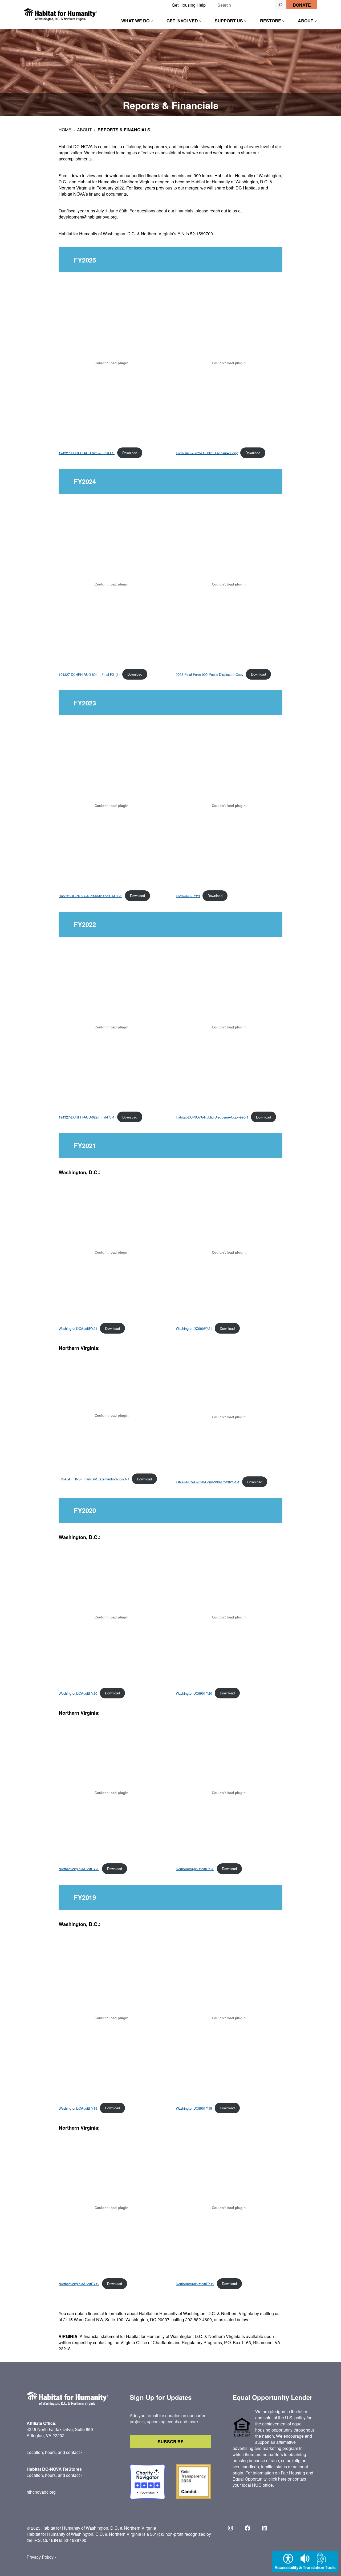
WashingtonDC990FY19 (194, 2108)
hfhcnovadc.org (41, 2492)
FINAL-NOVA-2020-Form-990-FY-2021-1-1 (208, 1482)
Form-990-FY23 (188, 896)
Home (65, 130)
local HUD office (257, 2485)
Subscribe (171, 2442)
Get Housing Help (189, 5)
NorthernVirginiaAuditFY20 (79, 1869)
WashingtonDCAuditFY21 (78, 1328)
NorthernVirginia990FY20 (195, 1869)
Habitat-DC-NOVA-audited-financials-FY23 (90, 896)
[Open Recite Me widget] (305, 2562)
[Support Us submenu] (245, 21)
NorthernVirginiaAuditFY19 (79, 2284)
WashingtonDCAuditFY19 (78, 2108)
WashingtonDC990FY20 (194, 1693)
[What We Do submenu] (152, 21)
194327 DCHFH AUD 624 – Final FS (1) (89, 674)
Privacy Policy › (41, 2557)
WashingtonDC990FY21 (194, 1328)
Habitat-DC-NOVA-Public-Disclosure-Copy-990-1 (212, 1117)
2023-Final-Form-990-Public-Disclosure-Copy (210, 674)
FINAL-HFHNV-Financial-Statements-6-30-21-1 (94, 1479)
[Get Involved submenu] (200, 21)
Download (130, 453)
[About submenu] (316, 21)
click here (278, 2479)
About (84, 130)
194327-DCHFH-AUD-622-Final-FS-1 (87, 1117)
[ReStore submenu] (283, 21)
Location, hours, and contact (53, 2452)
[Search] (281, 5)
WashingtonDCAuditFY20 (78, 1693)
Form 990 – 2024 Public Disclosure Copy (207, 453)
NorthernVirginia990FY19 (195, 2284)
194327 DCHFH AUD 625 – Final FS (87, 453)
